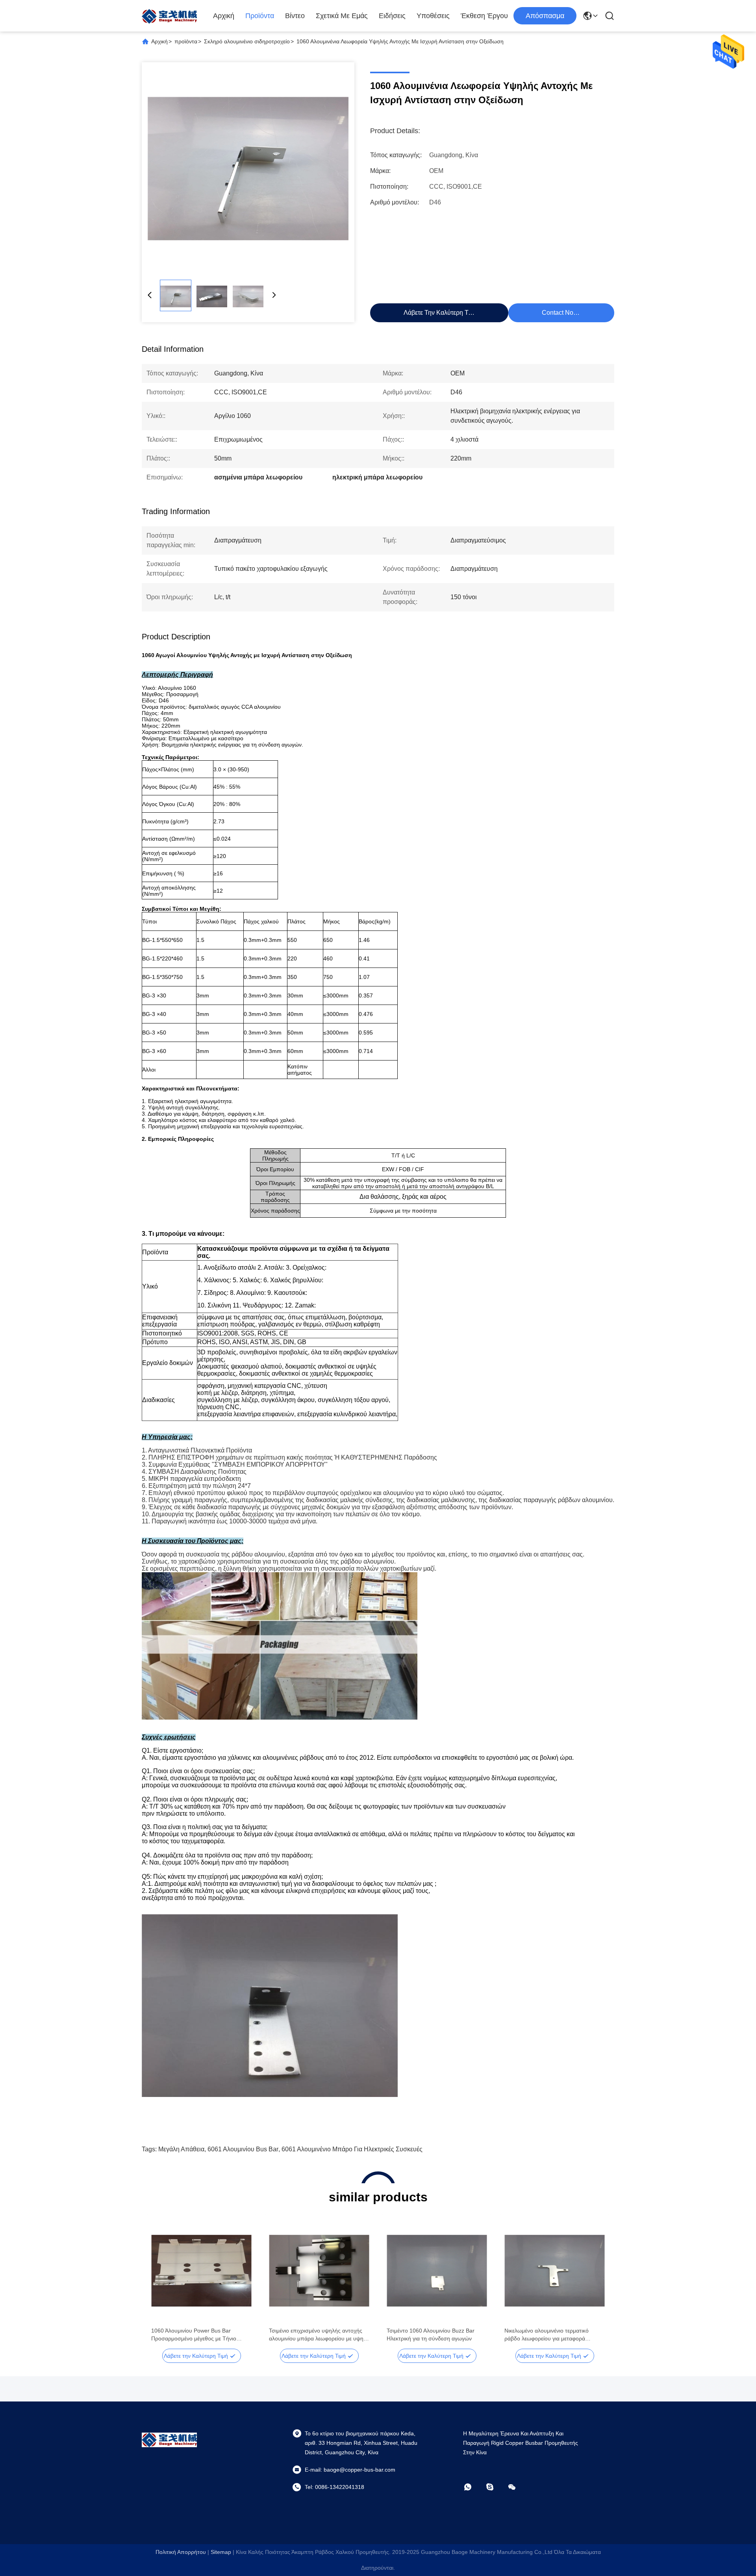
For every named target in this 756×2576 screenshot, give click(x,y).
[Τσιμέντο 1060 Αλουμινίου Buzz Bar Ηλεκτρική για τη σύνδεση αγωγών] (437, 2271)
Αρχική (224, 16)
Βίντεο (295, 16)
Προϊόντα (260, 16)
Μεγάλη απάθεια (181, 2149)
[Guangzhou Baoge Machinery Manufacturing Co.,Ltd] (169, 16)
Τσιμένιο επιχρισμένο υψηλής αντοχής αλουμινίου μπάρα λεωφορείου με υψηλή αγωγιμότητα (319, 2335)
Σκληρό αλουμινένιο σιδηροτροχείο (247, 41)
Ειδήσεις (392, 16)
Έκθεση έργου (484, 16)
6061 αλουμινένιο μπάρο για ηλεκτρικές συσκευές (352, 2149)
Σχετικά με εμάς (342, 16)
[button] (161, 2284)
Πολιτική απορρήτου (181, 2552)
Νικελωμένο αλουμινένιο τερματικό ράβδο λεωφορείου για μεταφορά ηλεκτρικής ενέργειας (547, 2335)
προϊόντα (186, 41)
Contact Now (560, 313)
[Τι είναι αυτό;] (473, 2487)
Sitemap (221, 2552)
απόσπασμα (545, 16)
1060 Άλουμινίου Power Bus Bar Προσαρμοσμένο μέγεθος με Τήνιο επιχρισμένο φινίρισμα (194, 2335)
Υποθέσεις (433, 16)
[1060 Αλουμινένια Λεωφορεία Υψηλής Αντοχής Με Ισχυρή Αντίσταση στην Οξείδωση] (248, 169)
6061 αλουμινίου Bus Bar (243, 2149)
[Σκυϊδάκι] (495, 2487)
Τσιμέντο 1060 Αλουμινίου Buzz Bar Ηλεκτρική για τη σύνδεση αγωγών (431, 2335)
